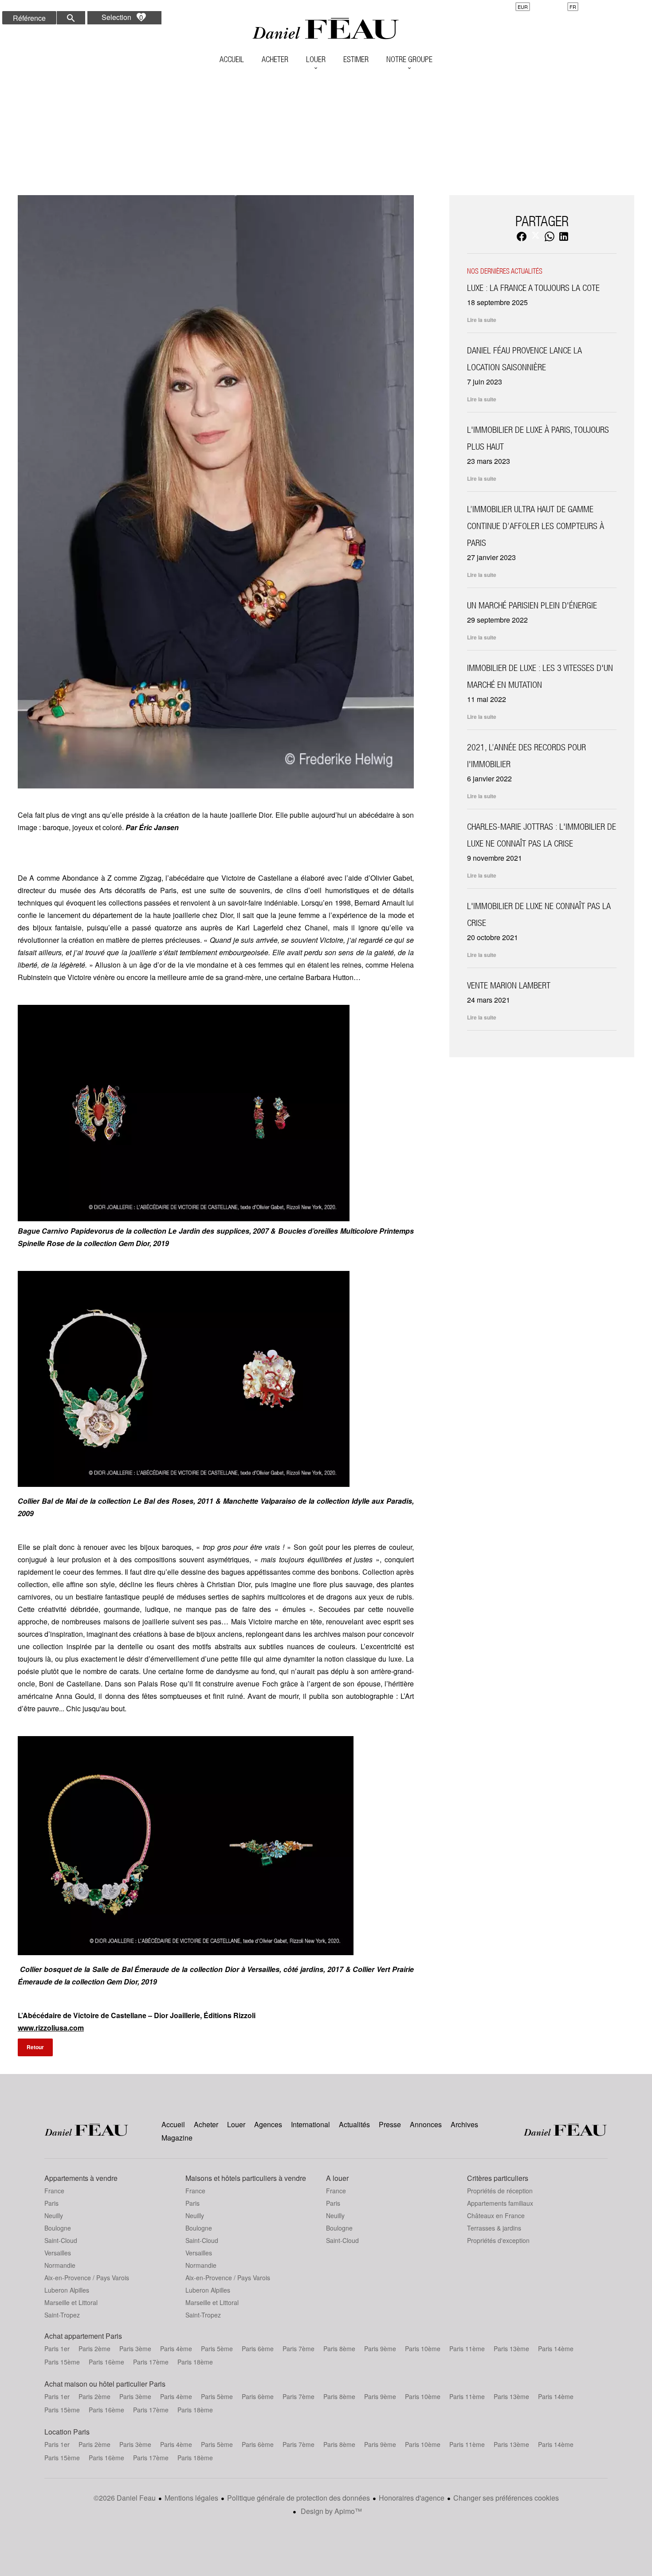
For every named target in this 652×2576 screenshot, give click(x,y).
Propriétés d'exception (498, 2240)
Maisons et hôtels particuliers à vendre (246, 2178)
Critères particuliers (498, 2178)
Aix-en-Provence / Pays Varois (87, 2278)
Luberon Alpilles (67, 2290)
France (54, 2191)
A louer (337, 2178)
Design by (330, 2511)
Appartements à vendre (81, 2178)
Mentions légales (191, 2498)
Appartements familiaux (500, 2203)
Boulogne (58, 2228)
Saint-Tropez (62, 2315)
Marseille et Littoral (71, 2302)
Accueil (326, 29)
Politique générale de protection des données (299, 2498)
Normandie (60, 2265)
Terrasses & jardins (494, 2228)
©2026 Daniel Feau (125, 2498)
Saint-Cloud (61, 2240)
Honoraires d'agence (412, 2498)
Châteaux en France (496, 2215)
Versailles (58, 2253)
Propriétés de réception (500, 2191)
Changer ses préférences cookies (506, 2498)
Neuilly (54, 2215)
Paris (51, 2203)
